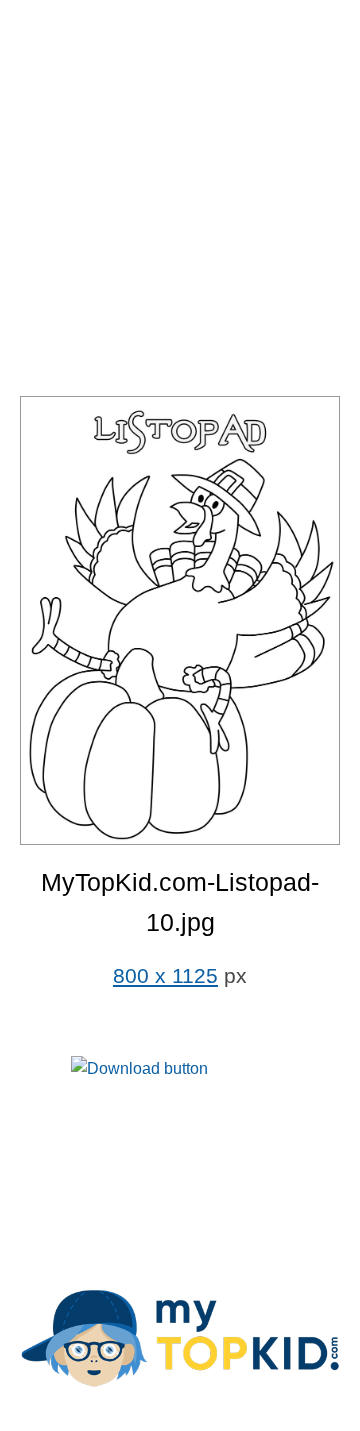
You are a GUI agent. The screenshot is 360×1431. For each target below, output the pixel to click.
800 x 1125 (165, 976)
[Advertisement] (180, 200)
